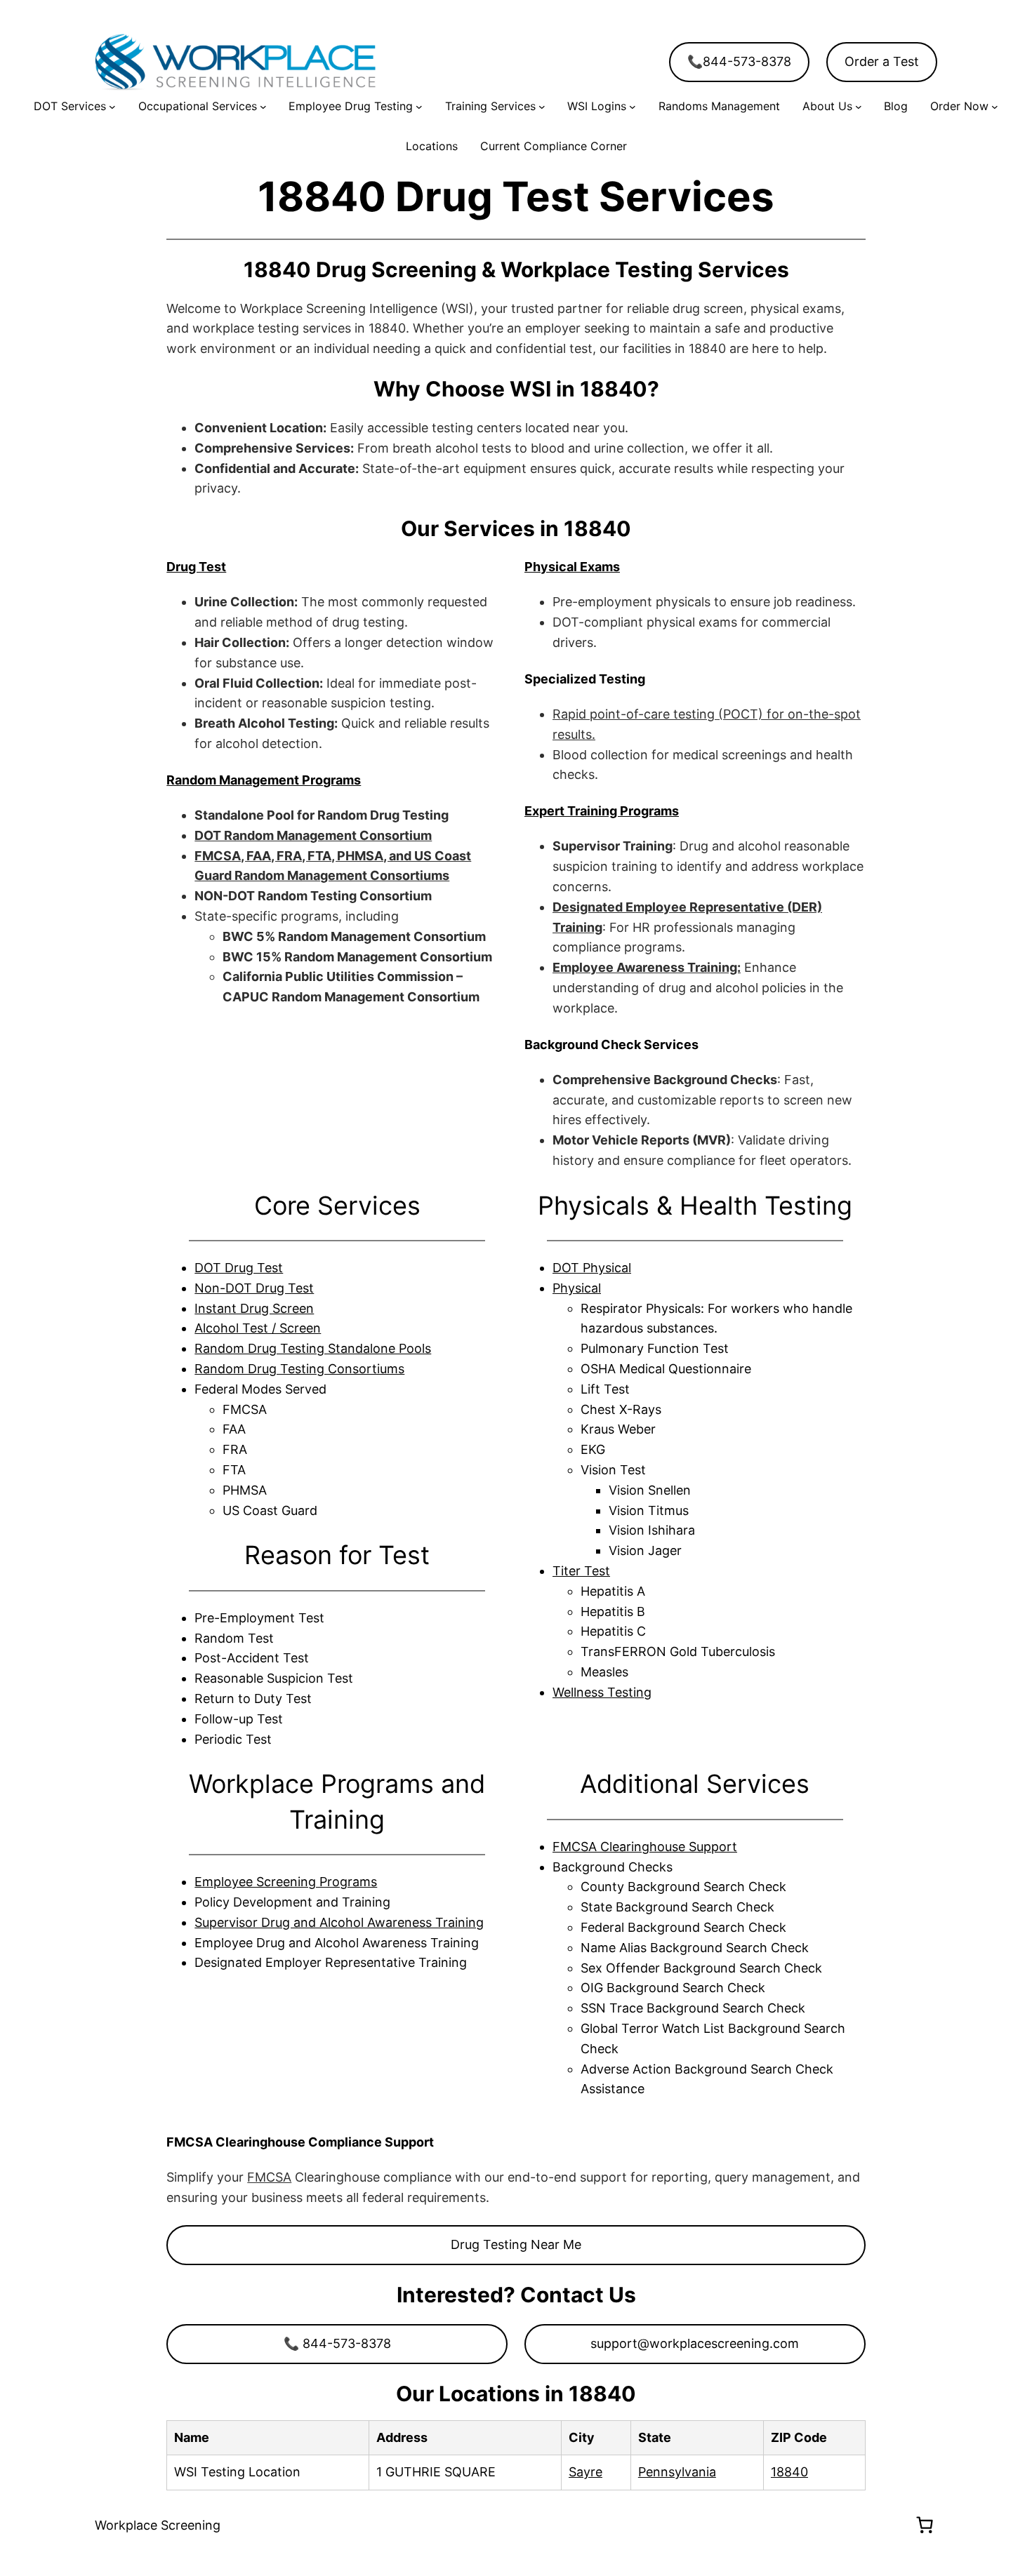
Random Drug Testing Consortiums (299, 1369)
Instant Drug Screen (254, 1308)
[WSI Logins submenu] (633, 107)
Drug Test (196, 567)
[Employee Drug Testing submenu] (419, 107)
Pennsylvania (677, 2472)
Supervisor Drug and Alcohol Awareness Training (339, 1922)
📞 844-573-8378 (337, 2343)
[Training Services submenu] (542, 107)
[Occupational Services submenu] (263, 107)
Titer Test (581, 1571)
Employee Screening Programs (286, 1882)
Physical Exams (572, 567)
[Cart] (925, 2525)
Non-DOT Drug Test (254, 1288)
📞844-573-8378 (739, 61)
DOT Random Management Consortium (313, 835)
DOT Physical (592, 1268)
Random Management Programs (264, 780)
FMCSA (269, 2177)
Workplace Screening (158, 2525)
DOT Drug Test (239, 1268)
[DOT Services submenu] (112, 107)
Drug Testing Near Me (516, 2244)
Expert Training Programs (602, 811)
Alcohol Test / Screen (258, 1328)
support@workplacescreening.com (695, 2343)
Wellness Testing (602, 1692)
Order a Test (882, 61)
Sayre (586, 2472)
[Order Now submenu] (995, 107)
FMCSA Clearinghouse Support (645, 1847)
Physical (577, 1288)
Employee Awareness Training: (647, 967)
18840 (789, 2472)
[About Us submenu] (859, 107)
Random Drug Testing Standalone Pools (313, 1348)
